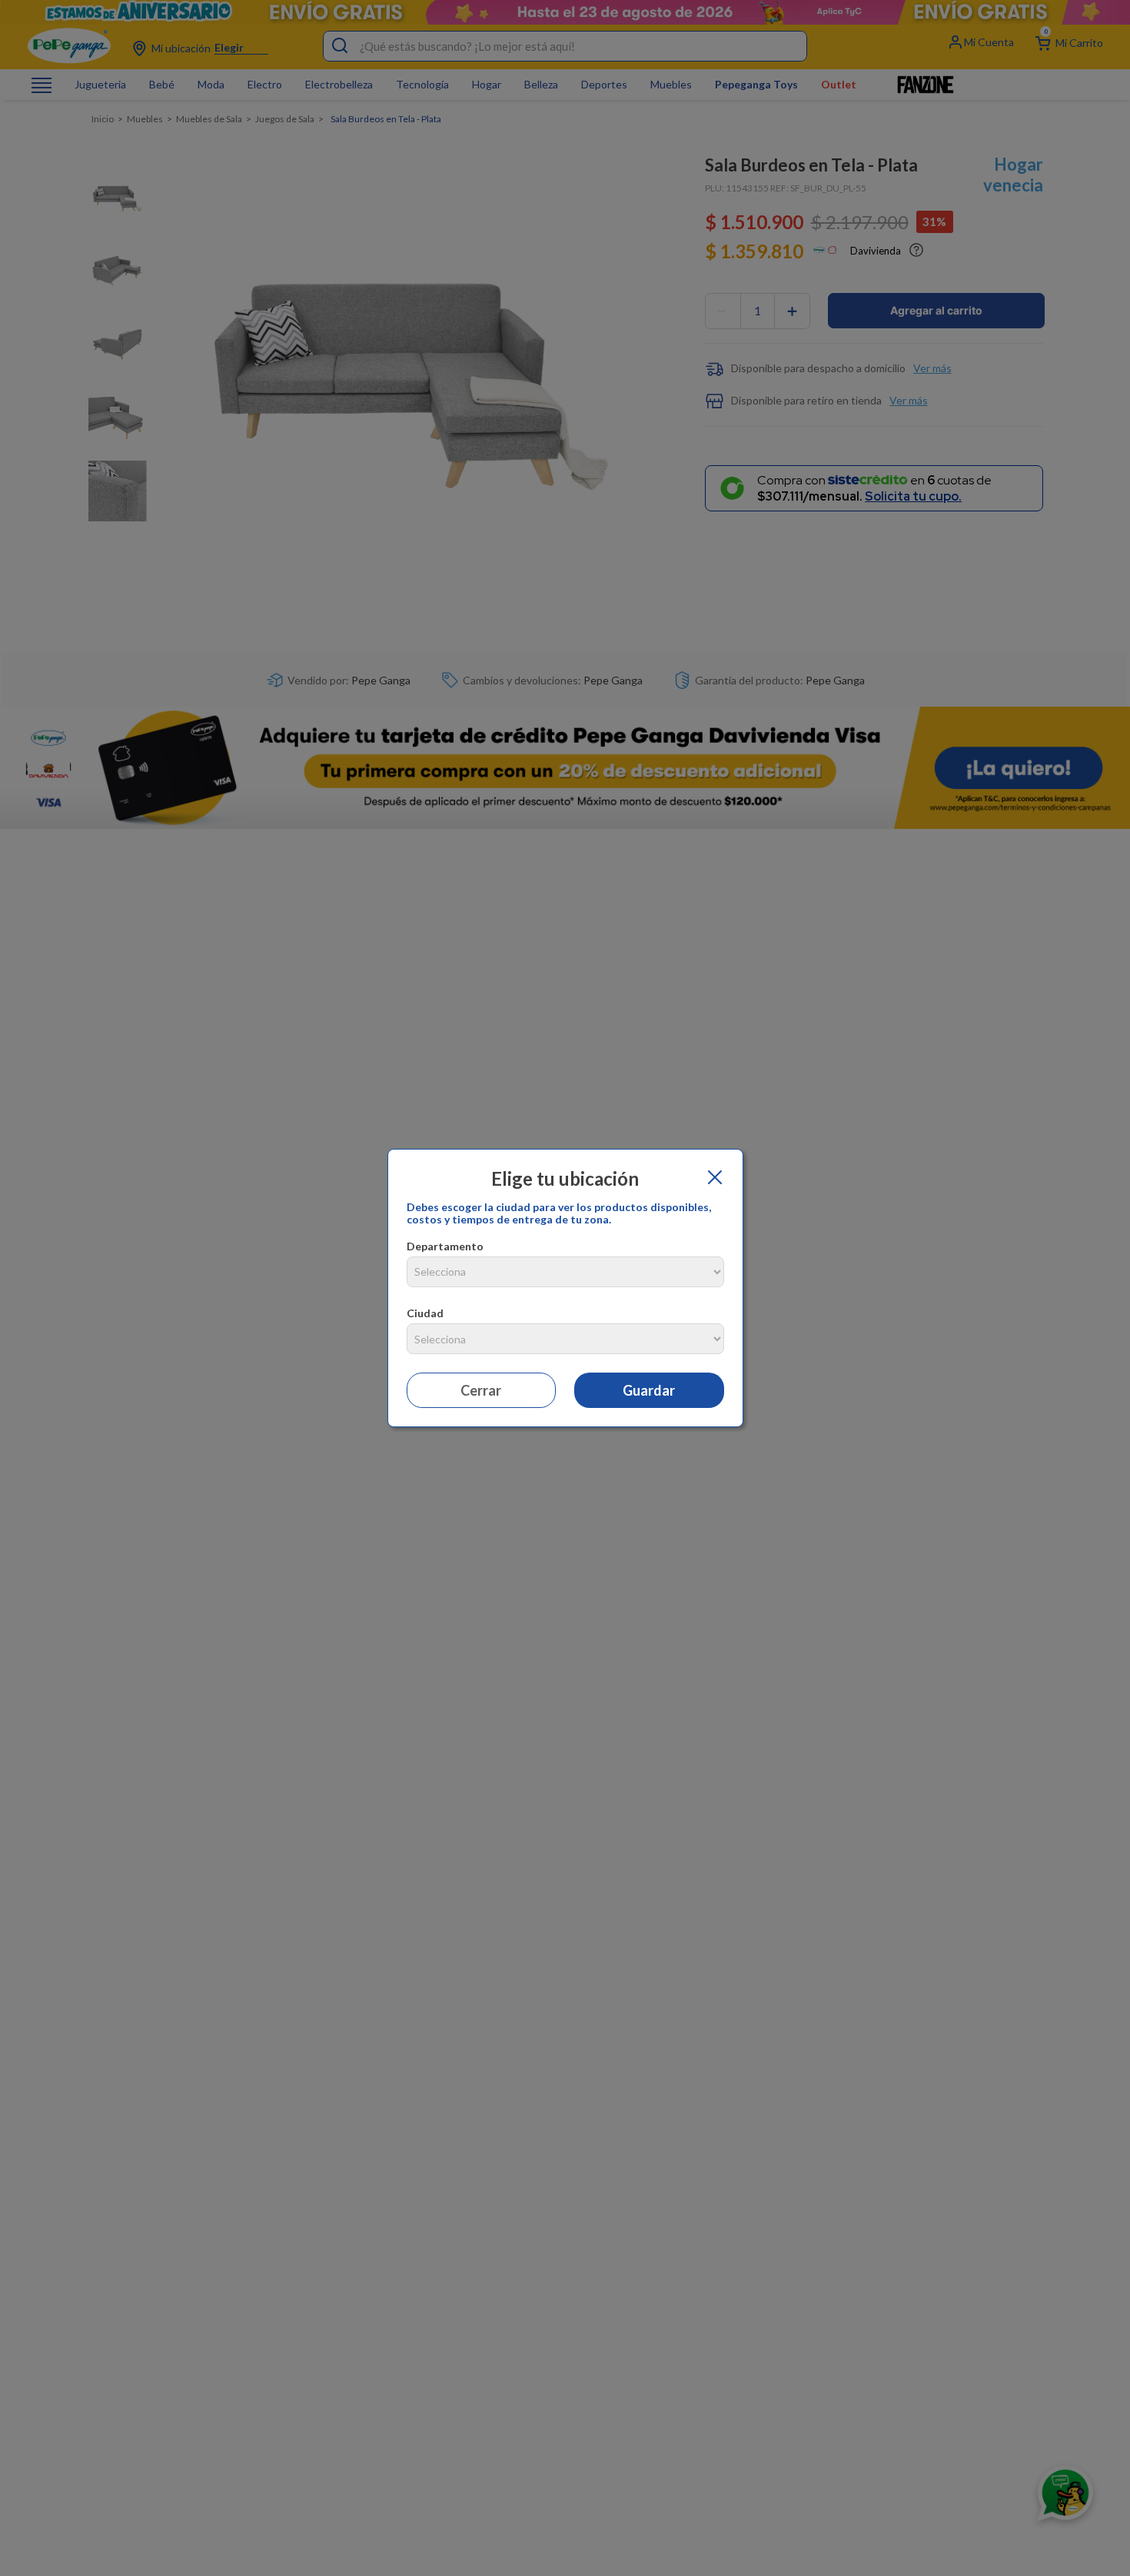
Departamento (445, 1246)
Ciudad (425, 1313)
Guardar (649, 1390)
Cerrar (481, 1390)
